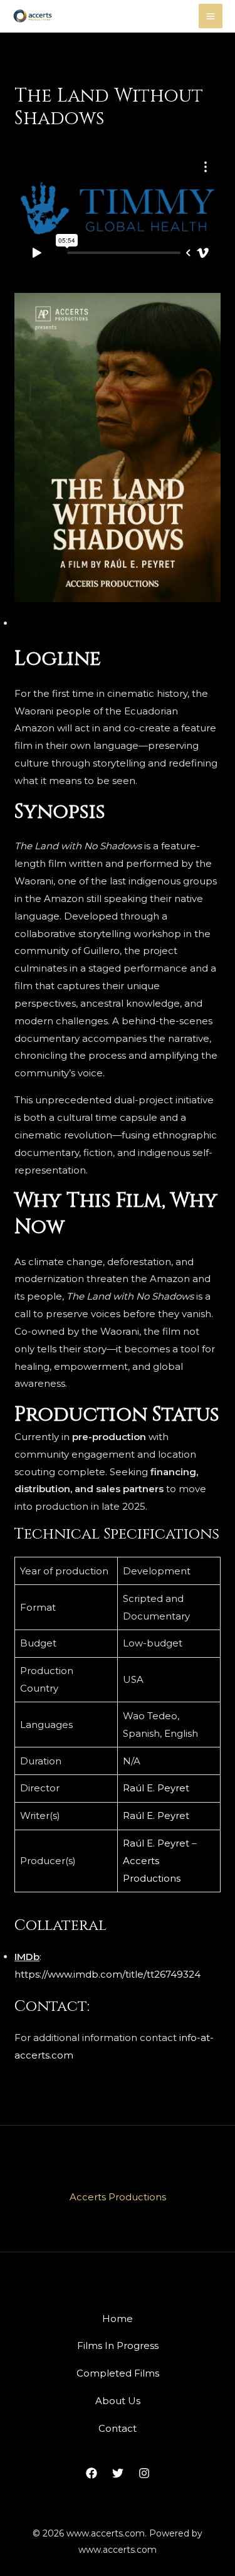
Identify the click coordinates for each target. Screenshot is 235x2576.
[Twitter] (118, 2473)
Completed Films (118, 2373)
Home (118, 2319)
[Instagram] (144, 2473)
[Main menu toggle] (211, 16)
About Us (118, 2401)
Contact (118, 2428)
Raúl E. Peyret (156, 1788)
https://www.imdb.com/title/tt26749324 (107, 1974)
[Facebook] (91, 2473)
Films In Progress (118, 2345)
